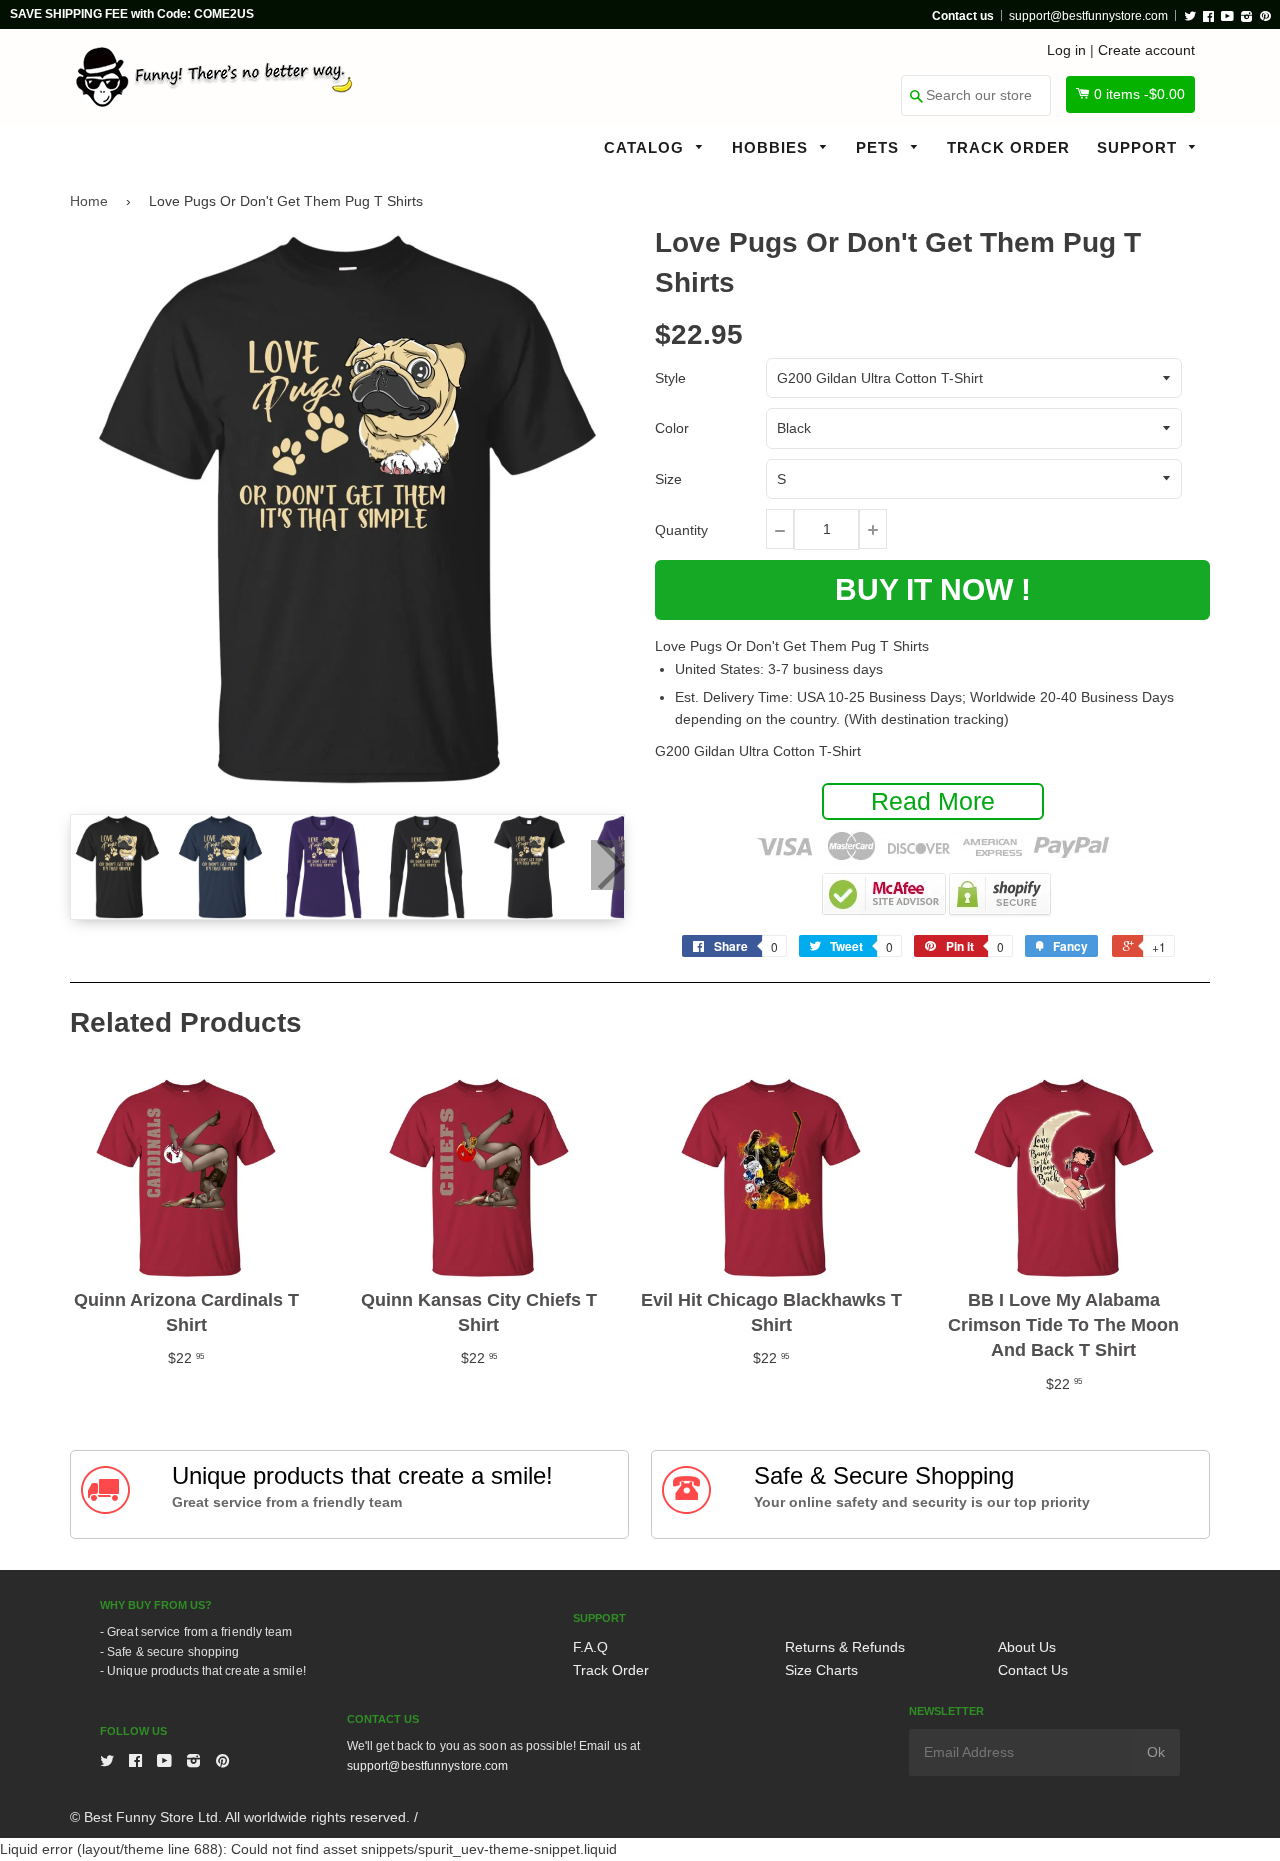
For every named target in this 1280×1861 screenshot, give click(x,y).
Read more (933, 801)
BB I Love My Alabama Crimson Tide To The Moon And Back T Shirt (1063, 1325)
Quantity (681, 530)
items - (1139, 94)
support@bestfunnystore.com (1088, 16)
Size (668, 479)
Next (608, 865)
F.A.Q (590, 1647)
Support (1139, 147)
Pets (880, 147)
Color (672, 428)
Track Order (1008, 147)
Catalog (646, 147)
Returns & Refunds (845, 1647)
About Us (1027, 1647)
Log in (1066, 50)
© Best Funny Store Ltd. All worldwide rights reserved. (240, 1817)
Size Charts (821, 1670)
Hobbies (772, 147)
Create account (1146, 50)
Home (89, 201)
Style (670, 378)
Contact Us (1033, 1670)
